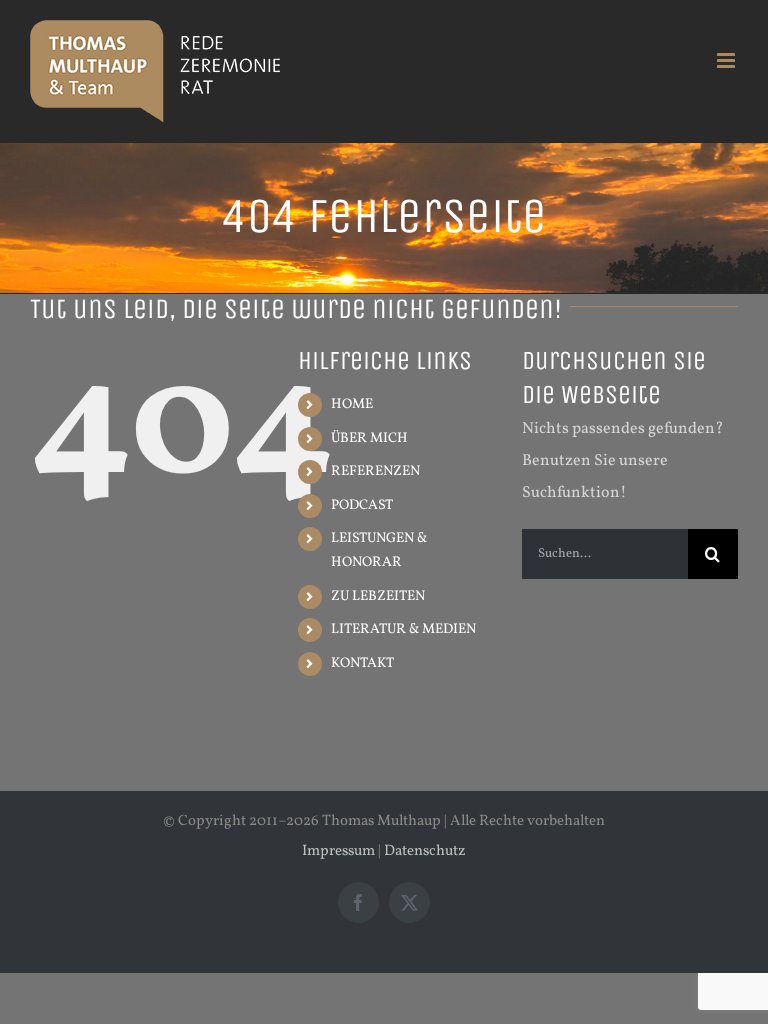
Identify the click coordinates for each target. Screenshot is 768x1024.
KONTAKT (362, 663)
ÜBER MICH (369, 438)
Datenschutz (425, 851)
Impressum (338, 851)
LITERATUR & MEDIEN (403, 629)
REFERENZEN (375, 471)
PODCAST (362, 505)
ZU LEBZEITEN (378, 596)
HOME (352, 404)
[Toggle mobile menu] (727, 60)
